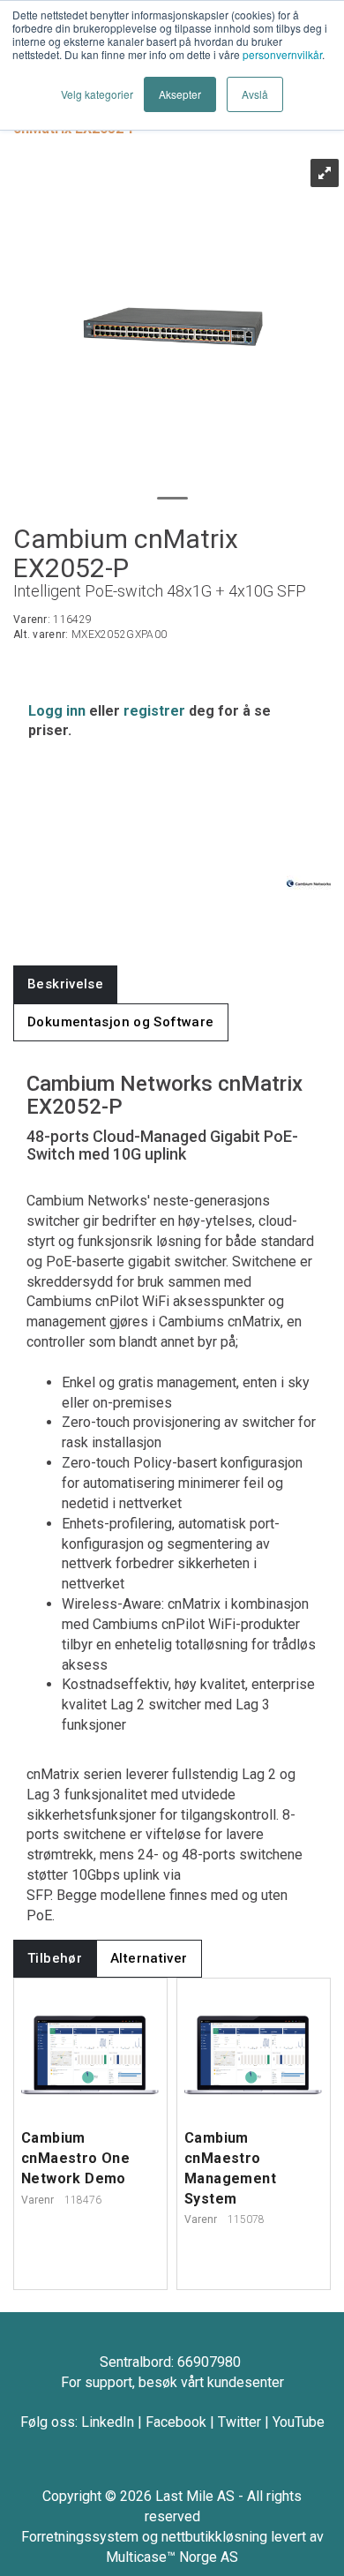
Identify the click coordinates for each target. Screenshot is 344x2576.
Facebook (176, 2422)
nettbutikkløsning (214, 2537)
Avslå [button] (255, 94)
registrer (154, 711)
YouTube (299, 2422)
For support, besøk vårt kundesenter (172, 2382)
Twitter (239, 2422)
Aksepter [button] (180, 94)
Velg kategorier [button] (97, 94)
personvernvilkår (282, 54)
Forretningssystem (80, 2537)
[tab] (65, 984)
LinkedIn (108, 2422)
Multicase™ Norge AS (172, 2557)
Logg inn (57, 711)
